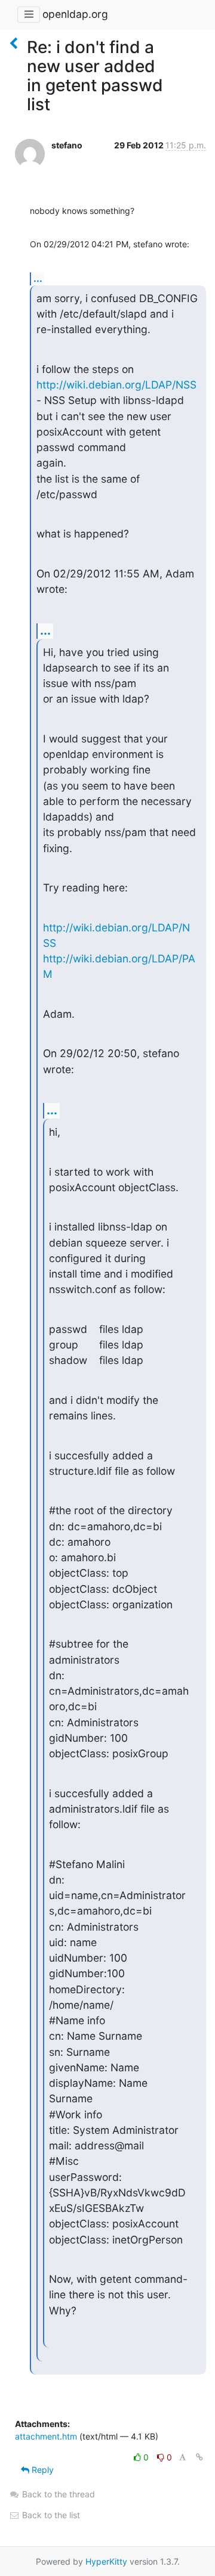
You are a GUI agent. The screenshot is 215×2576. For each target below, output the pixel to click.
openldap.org (75, 14)
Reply (42, 2470)
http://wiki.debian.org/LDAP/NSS (116, 385)
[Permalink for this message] (199, 2457)
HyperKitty (106, 2561)
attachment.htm (46, 2436)
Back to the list (50, 2515)
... (38, 278)
